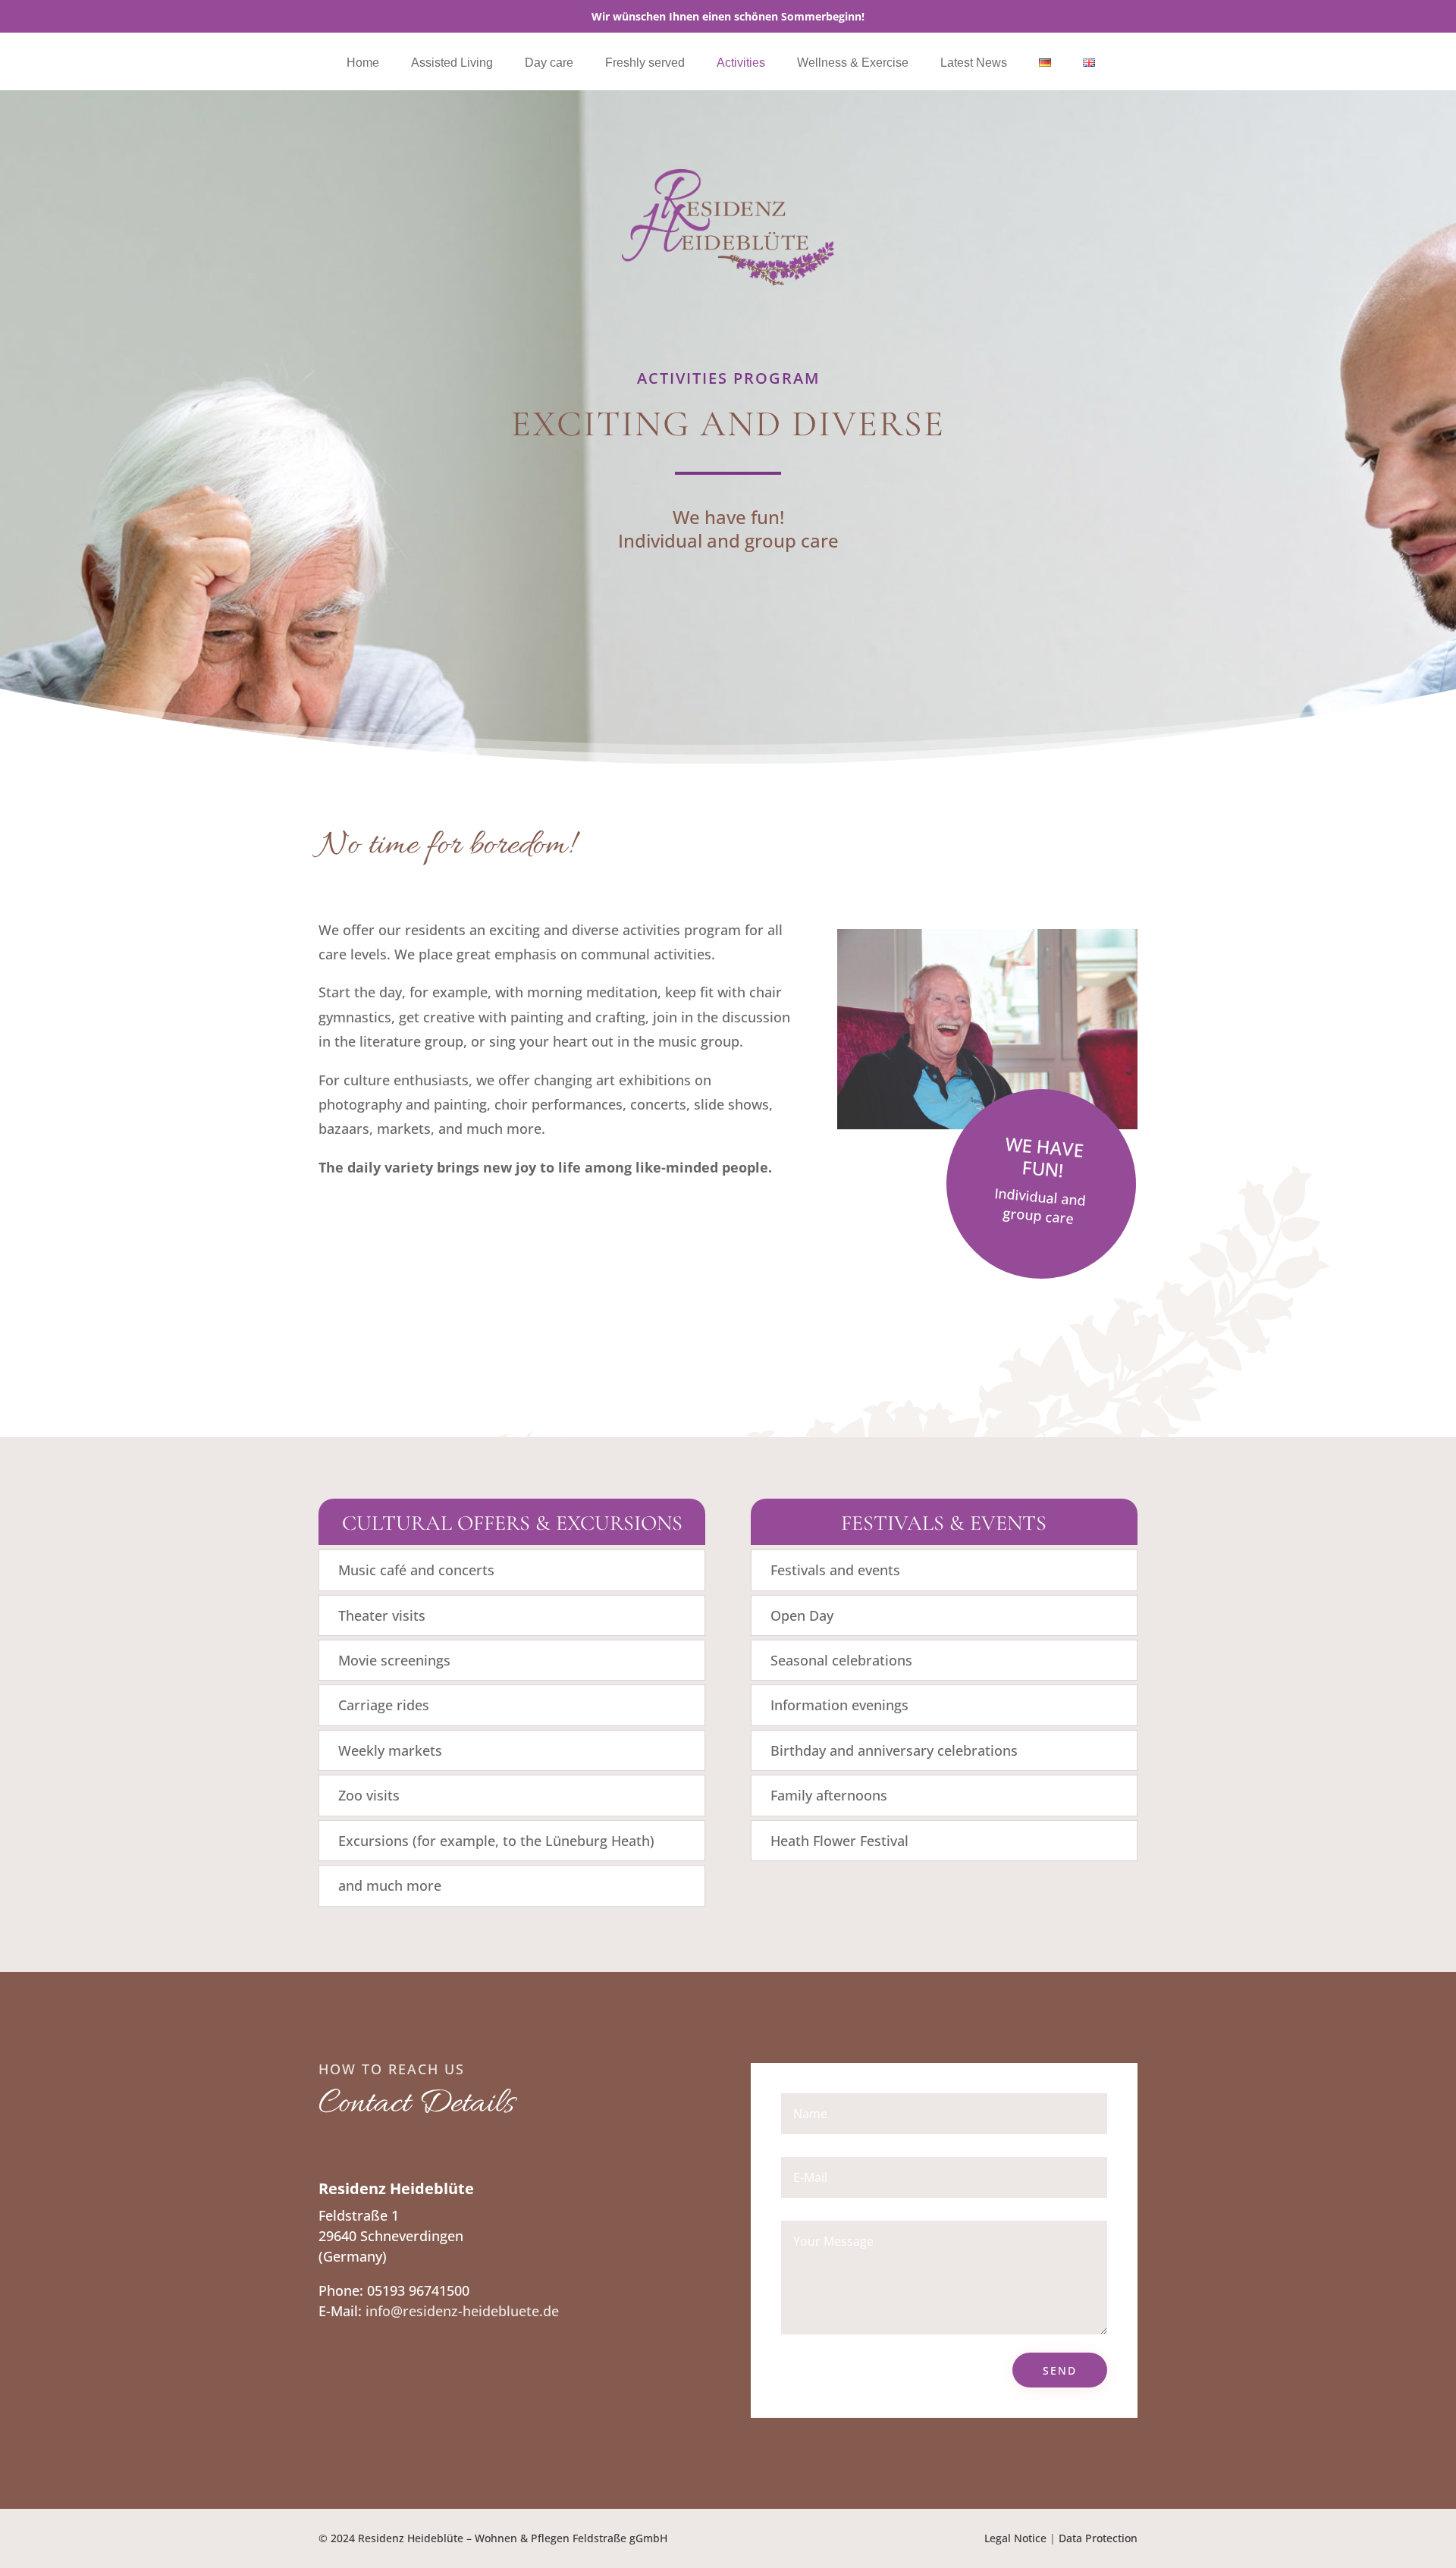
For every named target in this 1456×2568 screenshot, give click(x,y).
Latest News (974, 63)
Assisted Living (452, 63)
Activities (741, 63)
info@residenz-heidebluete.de (462, 2311)
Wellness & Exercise (853, 63)
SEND (1060, 2370)
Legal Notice (1015, 2538)
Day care (549, 63)
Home (363, 63)
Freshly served (645, 63)
